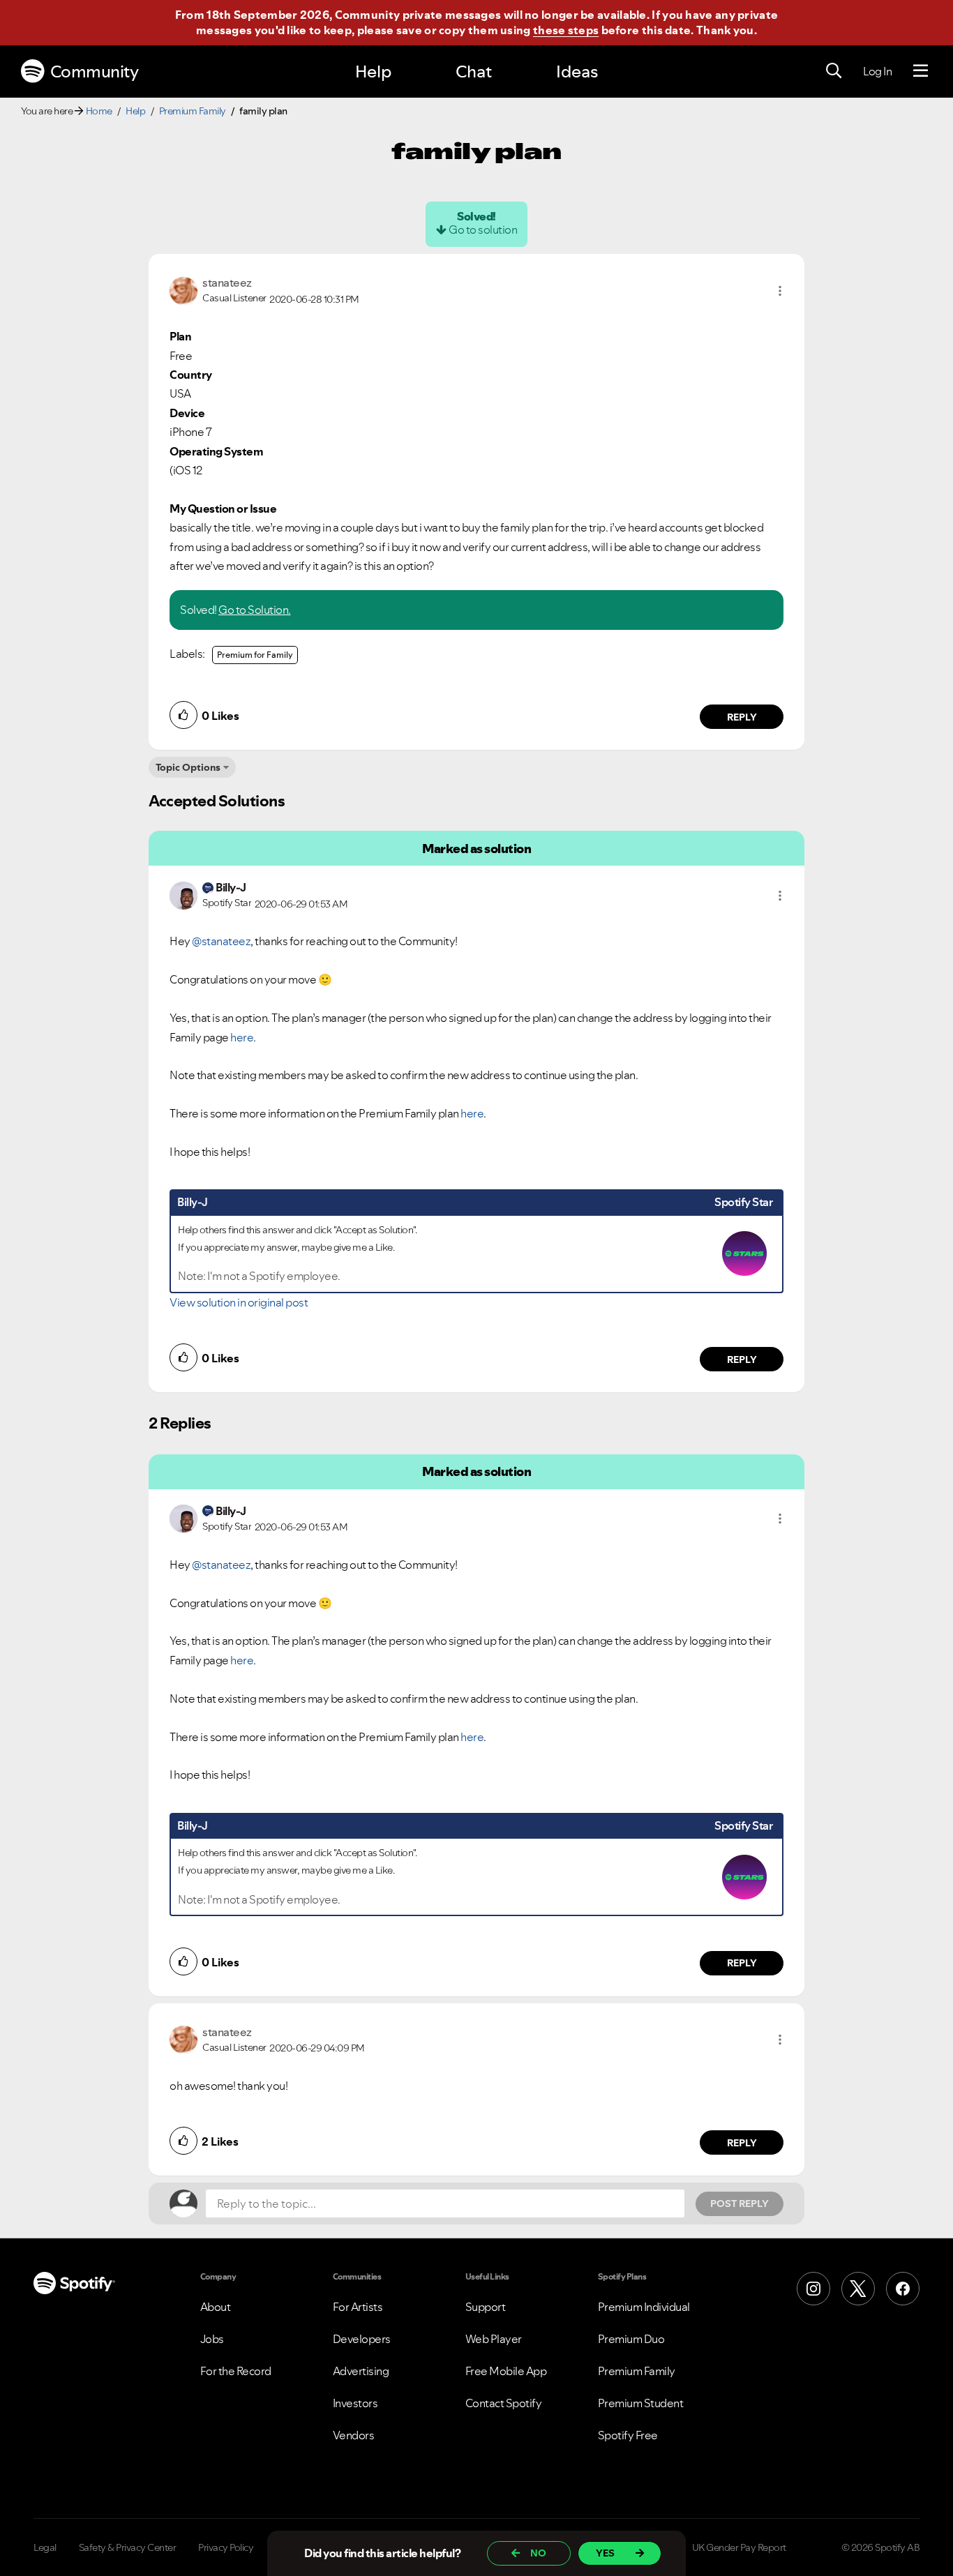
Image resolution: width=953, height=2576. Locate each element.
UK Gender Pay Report (739, 2547)
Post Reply (740, 2204)
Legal (45, 2547)
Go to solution (483, 229)
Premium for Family (255, 655)
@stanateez (221, 941)
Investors (355, 2403)
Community (95, 71)
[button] (780, 291)
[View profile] (183, 289)
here (242, 1037)
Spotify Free (628, 2435)
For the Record (236, 2371)
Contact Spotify (504, 2403)
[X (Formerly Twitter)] (858, 2289)
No (538, 2553)
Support (486, 2307)
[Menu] (921, 71)
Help (373, 71)
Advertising (361, 2371)
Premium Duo (631, 2339)
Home (99, 111)
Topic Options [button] (188, 767)
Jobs (212, 2339)
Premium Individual (644, 2307)
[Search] (834, 71)
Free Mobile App (506, 2371)
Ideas (577, 71)
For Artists (358, 2307)
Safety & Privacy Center (128, 2547)
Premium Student (641, 2403)
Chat (474, 71)
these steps (566, 30)
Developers (362, 2339)
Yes (605, 2553)
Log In (877, 71)
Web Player (494, 2339)
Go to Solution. (255, 610)
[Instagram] (813, 2289)
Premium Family (193, 111)
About (216, 2307)
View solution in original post (239, 1302)
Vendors (354, 2435)
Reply (742, 717)
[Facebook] (903, 2289)
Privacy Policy (226, 2547)
